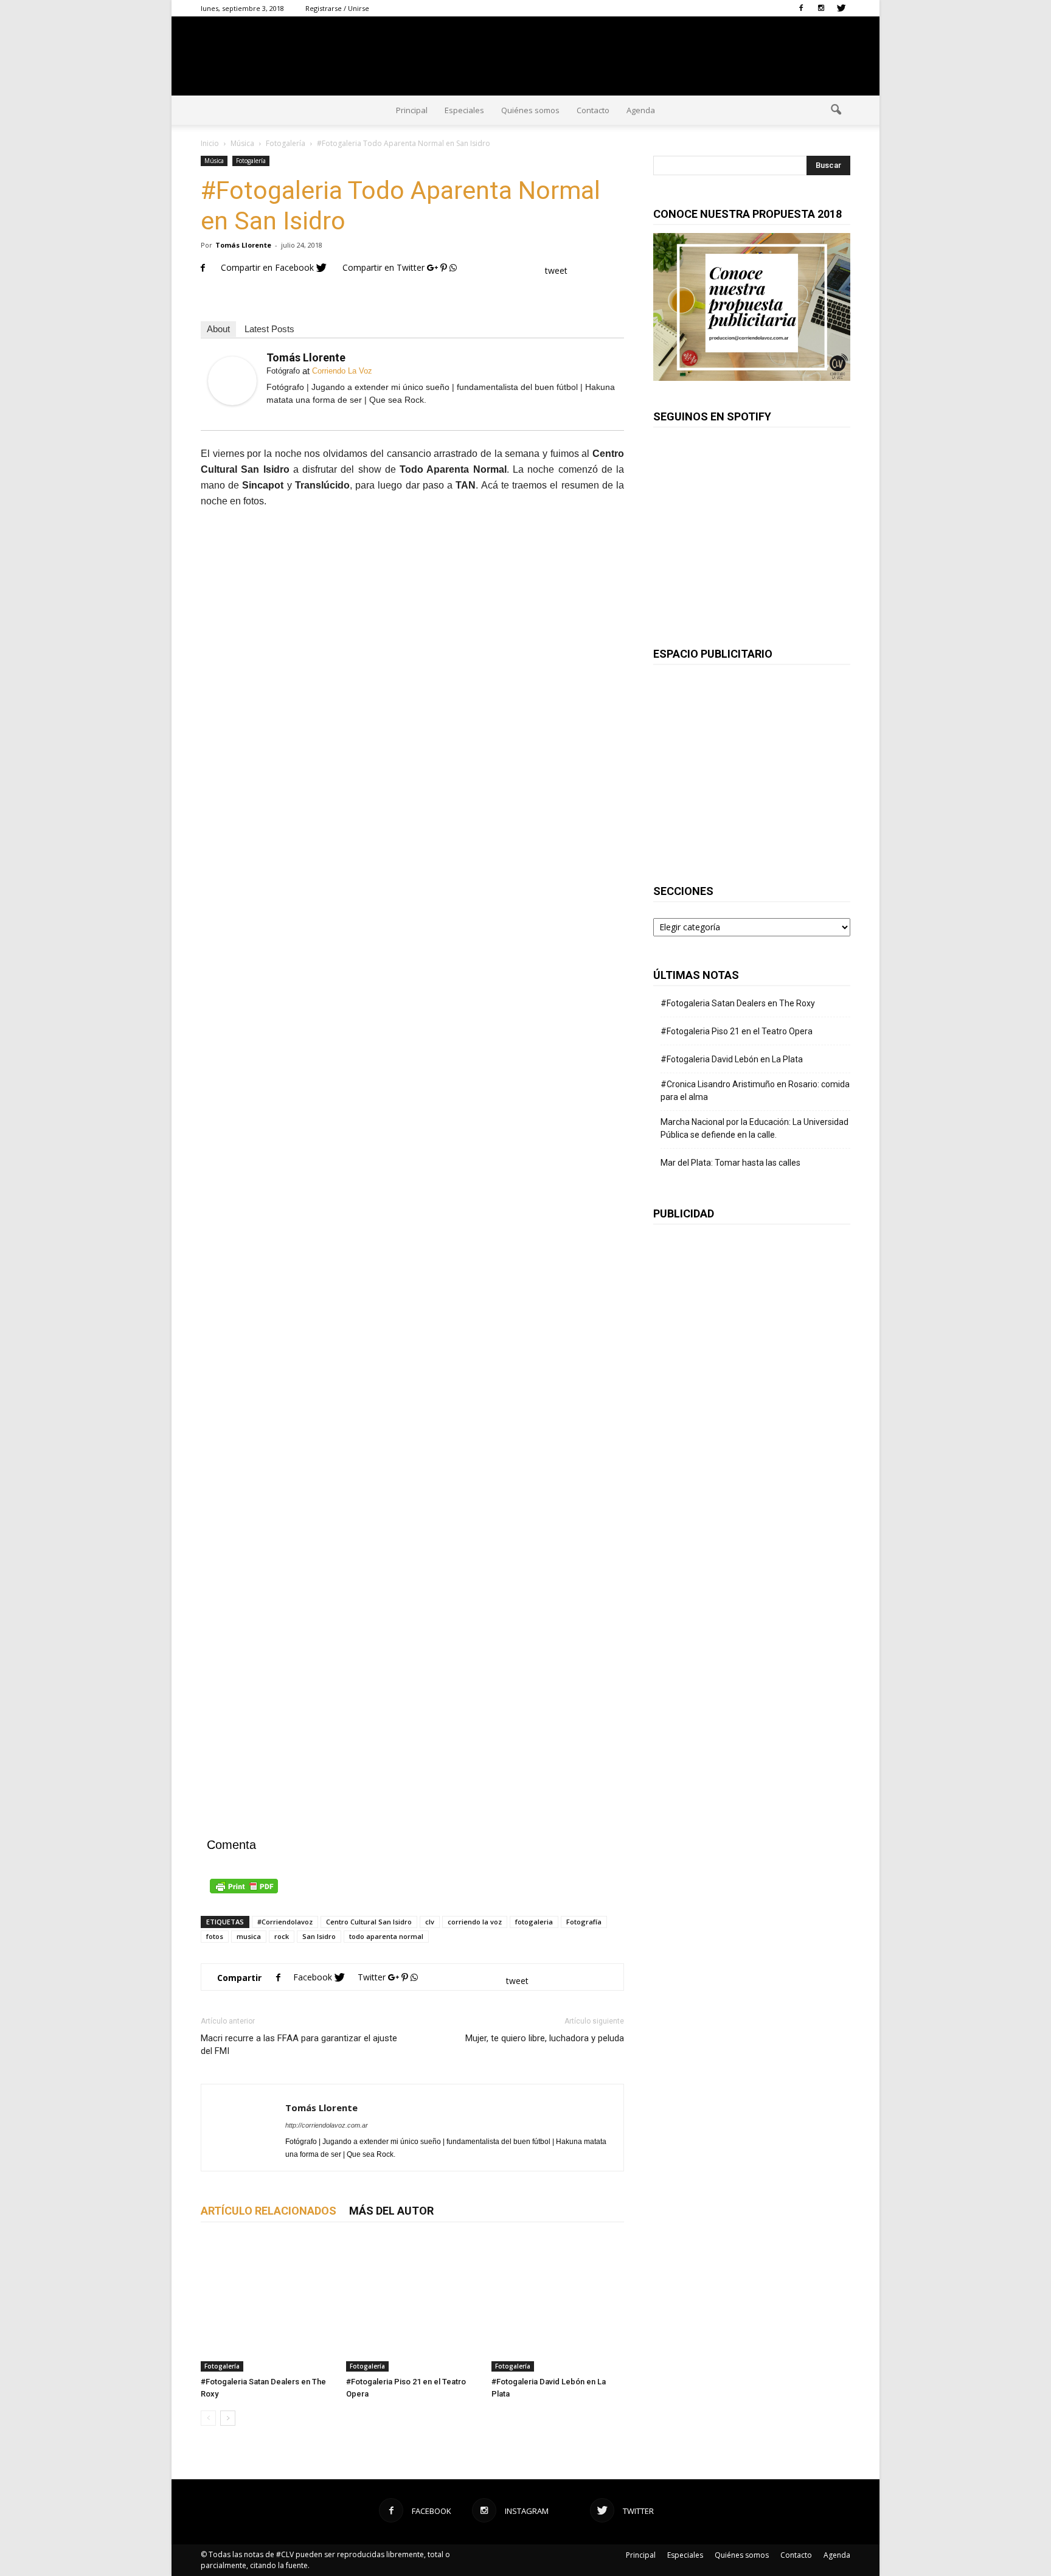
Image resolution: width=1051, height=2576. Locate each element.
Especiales (464, 110)
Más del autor (391, 2211)
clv (430, 1922)
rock (282, 1936)
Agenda (641, 110)
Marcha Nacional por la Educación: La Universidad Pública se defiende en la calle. (754, 1128)
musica (249, 1936)
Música (214, 161)
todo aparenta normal (386, 1936)
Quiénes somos (530, 110)
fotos (215, 1936)
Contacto (593, 110)
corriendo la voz (475, 1922)
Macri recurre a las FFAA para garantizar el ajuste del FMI (299, 2045)
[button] (836, 110)
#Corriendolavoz (285, 1922)
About (218, 329)
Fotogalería (251, 161)
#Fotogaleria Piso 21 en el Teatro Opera (737, 1031)
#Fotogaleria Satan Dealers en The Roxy (738, 1003)
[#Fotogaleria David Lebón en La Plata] (558, 2305)
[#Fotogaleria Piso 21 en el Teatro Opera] (412, 2305)
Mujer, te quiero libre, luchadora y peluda (545, 2038)
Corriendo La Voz (342, 371)
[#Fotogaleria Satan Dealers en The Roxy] (267, 2305)
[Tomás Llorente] (232, 381)
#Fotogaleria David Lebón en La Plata (732, 1059)
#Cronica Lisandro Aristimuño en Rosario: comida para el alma (755, 1091)
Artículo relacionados (269, 2211)
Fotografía (584, 1922)
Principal (412, 110)
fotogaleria (534, 1922)
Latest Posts (269, 329)
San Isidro (319, 1936)
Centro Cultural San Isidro (369, 1922)
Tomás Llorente (243, 245)
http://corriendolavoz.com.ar (327, 2125)
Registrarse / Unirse (337, 8)
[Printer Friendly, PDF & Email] (412, 1886)
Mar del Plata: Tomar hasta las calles (730, 1163)
